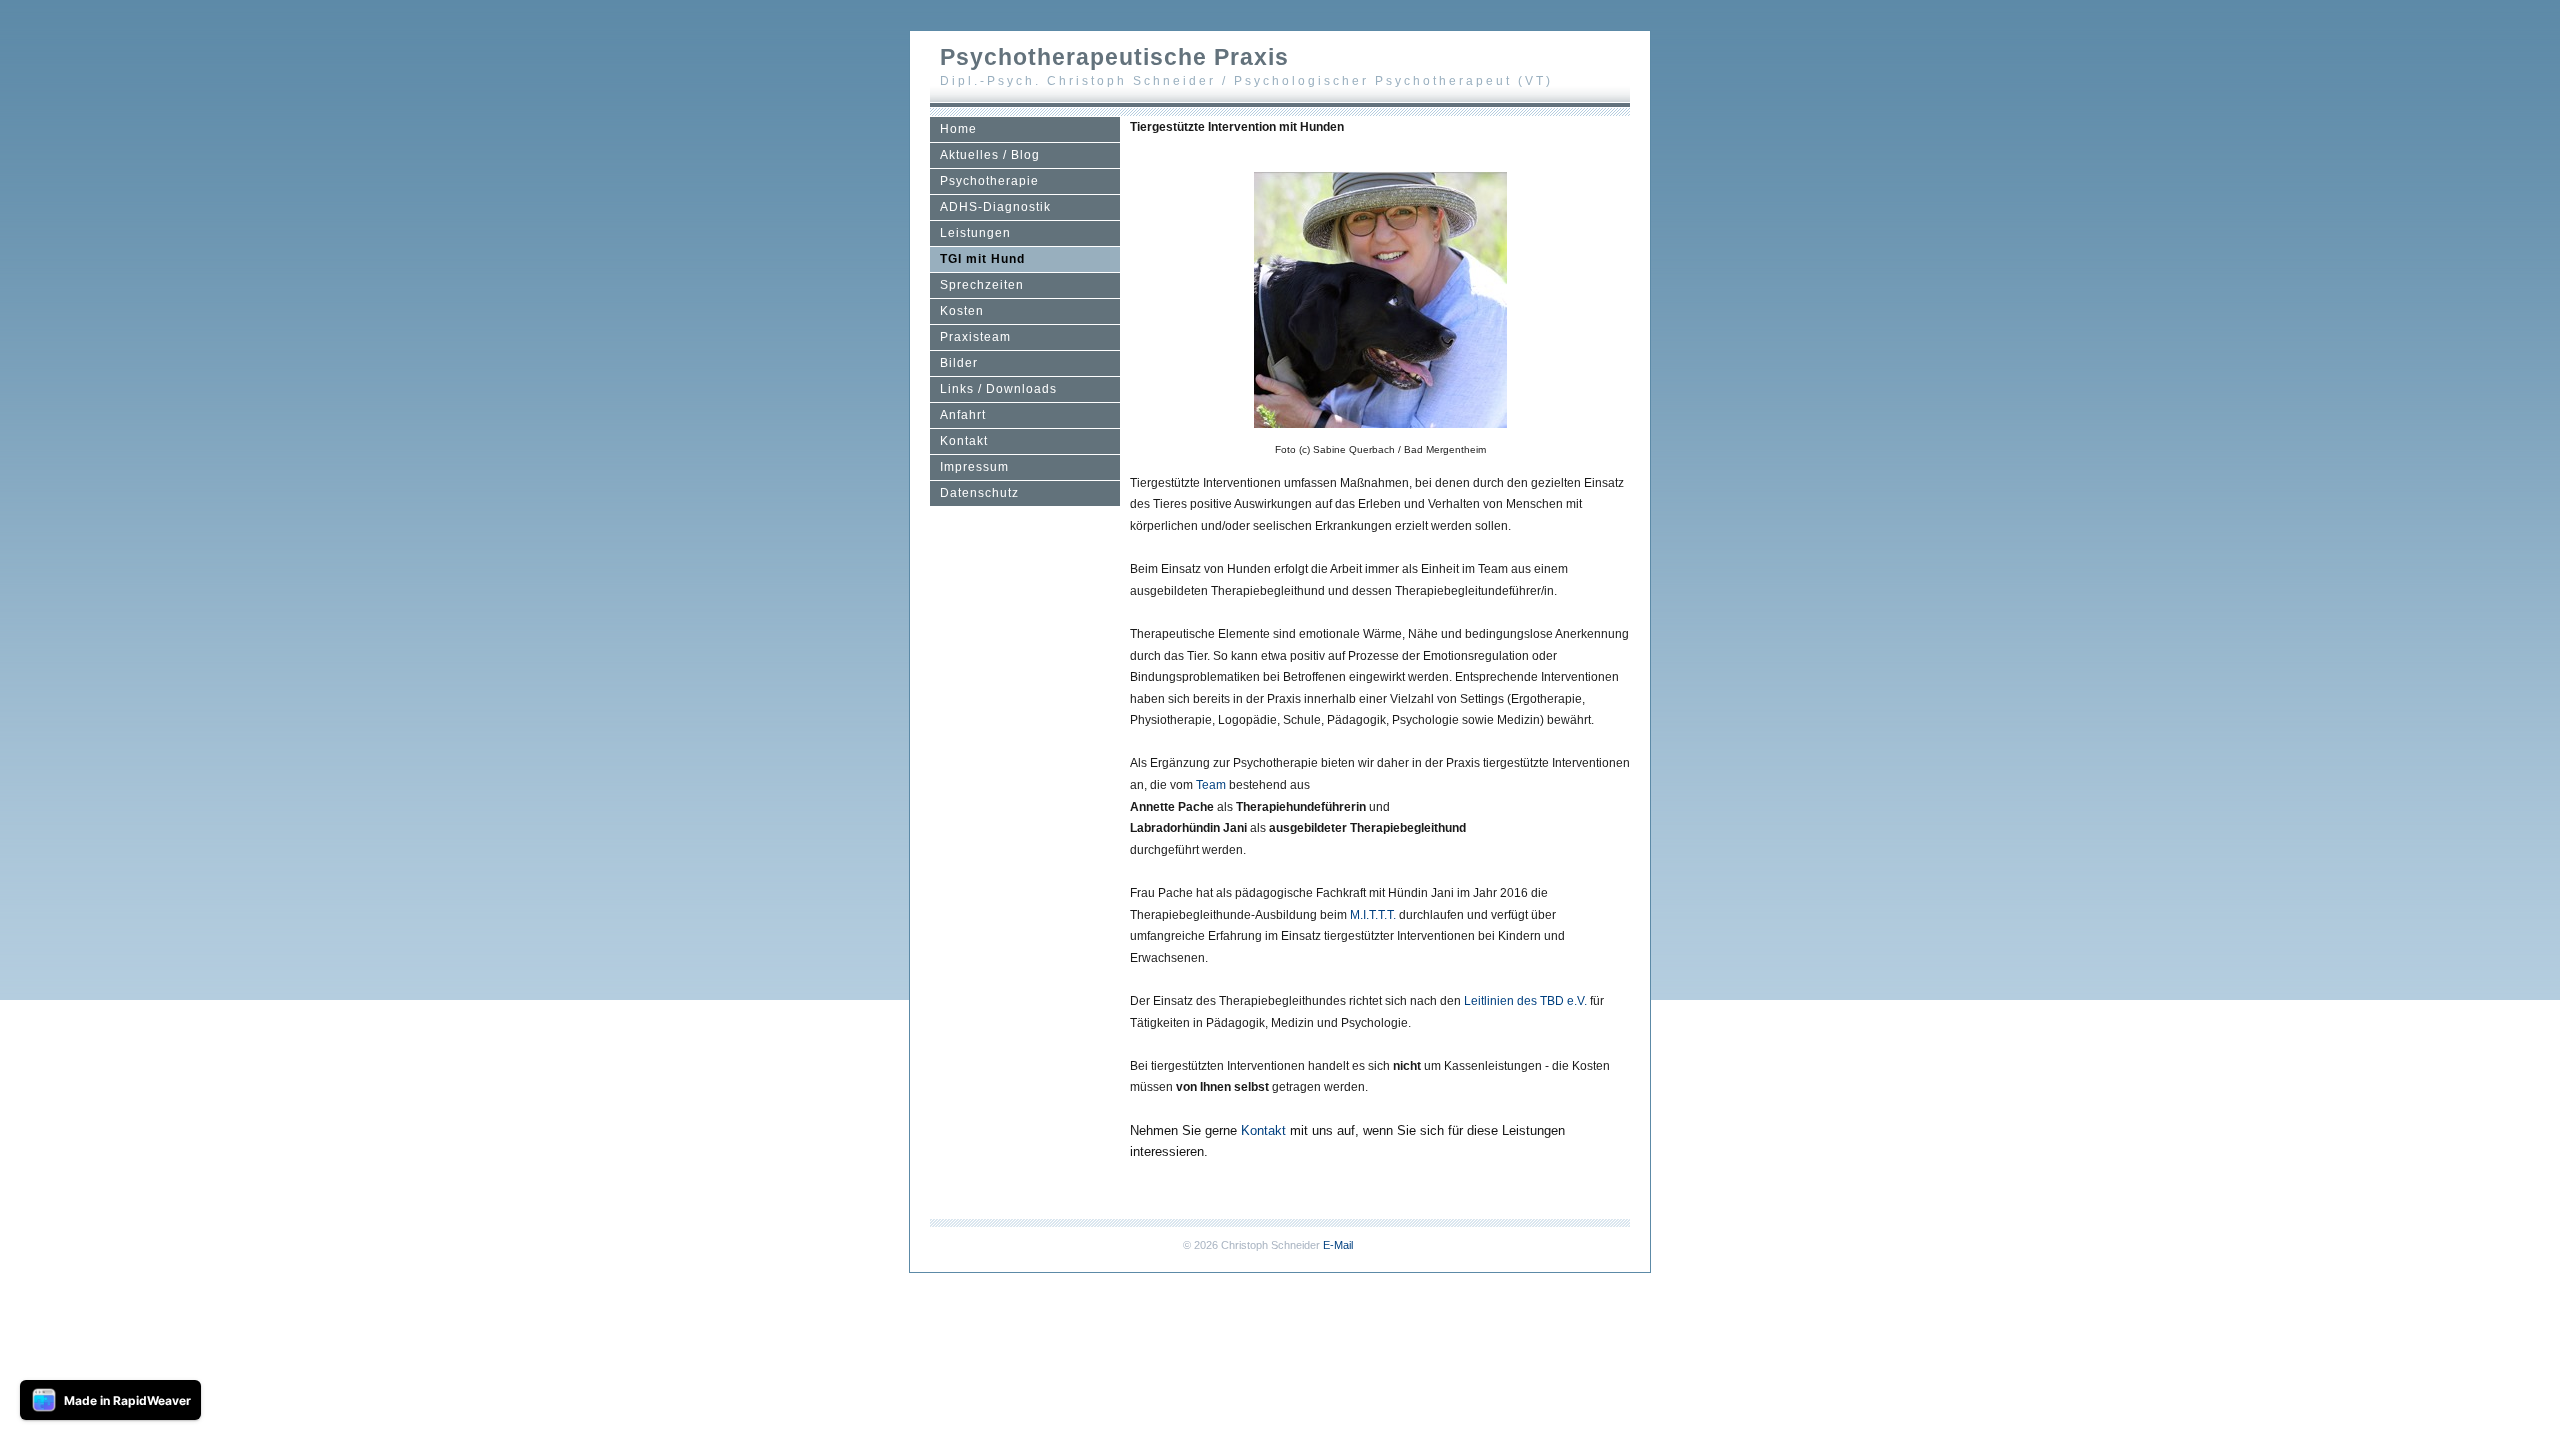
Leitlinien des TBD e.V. (1525, 1001)
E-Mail (1338, 1245)
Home (958, 129)
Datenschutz (979, 493)
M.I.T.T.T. (1373, 915)
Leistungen (975, 233)
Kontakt (964, 441)
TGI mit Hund (982, 259)
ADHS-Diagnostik (995, 207)
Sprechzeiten (982, 285)
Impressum (974, 467)
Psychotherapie (989, 181)
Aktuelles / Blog (990, 155)
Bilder (959, 363)
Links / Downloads (998, 389)
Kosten (962, 311)
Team (1211, 785)
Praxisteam (975, 337)
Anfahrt (963, 415)
